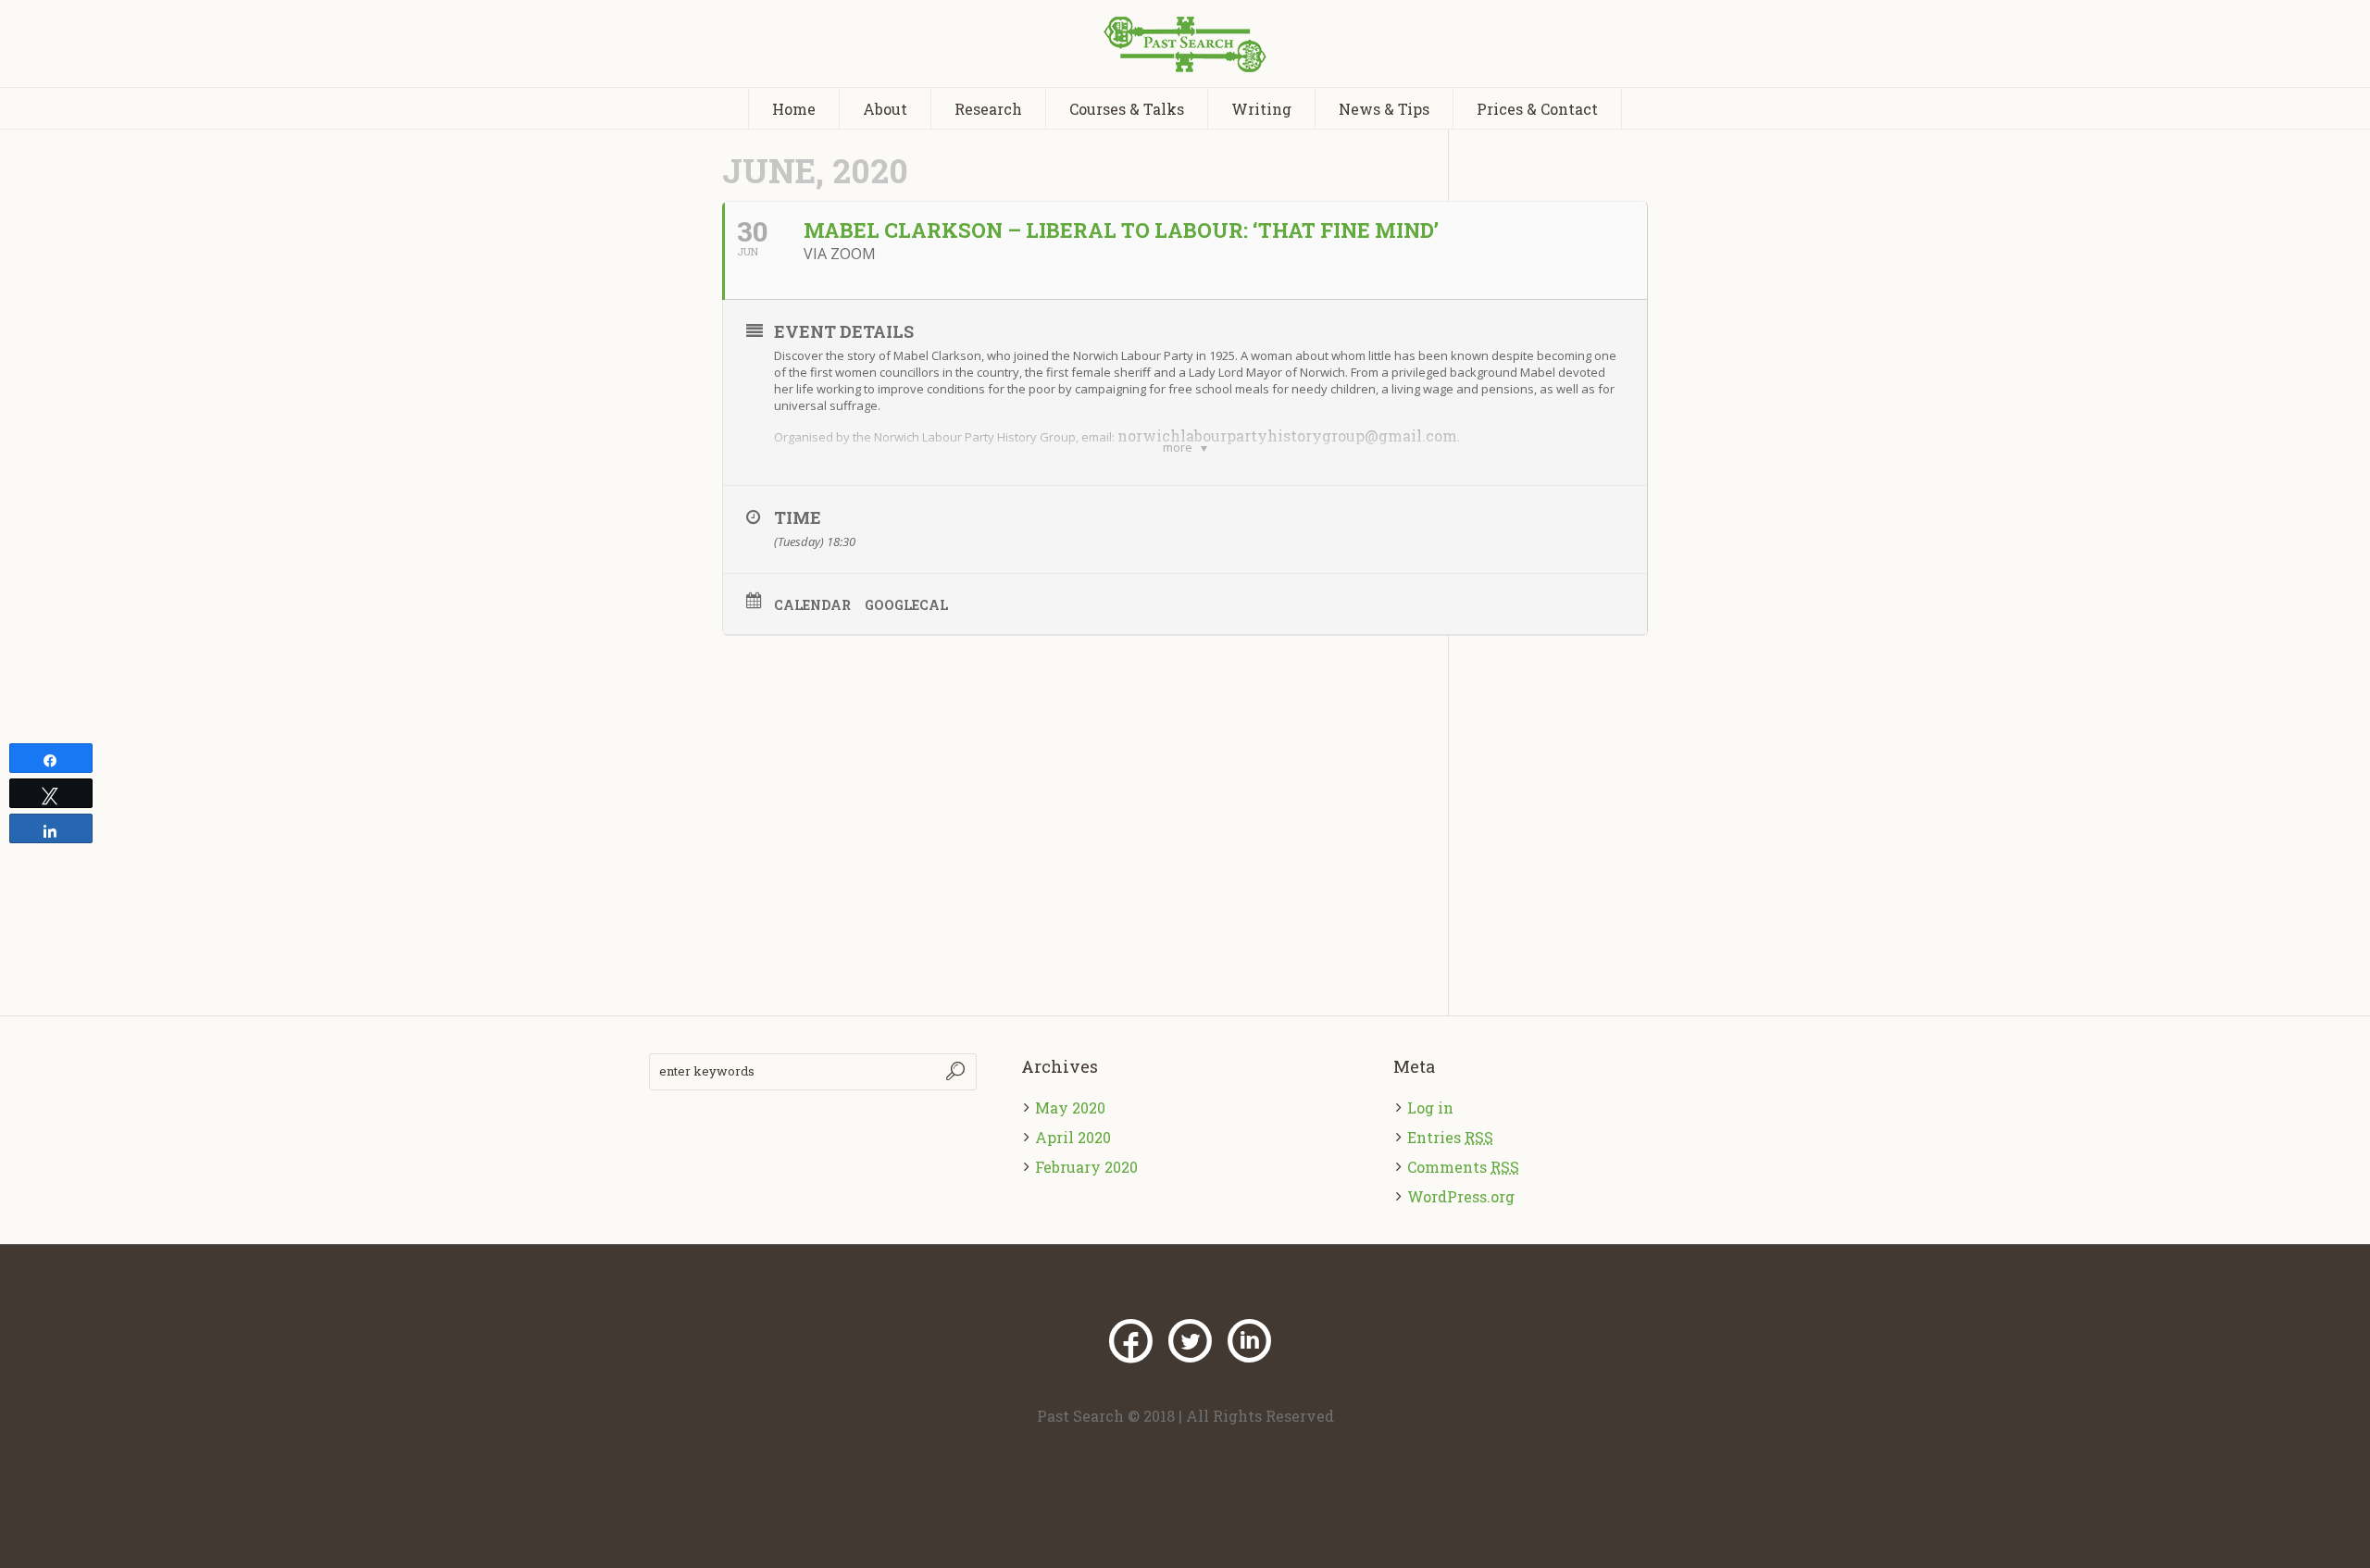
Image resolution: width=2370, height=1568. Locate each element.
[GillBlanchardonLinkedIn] (1249, 1341)
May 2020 (1070, 1108)
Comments (1463, 1167)
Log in (1430, 1108)
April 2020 (1073, 1137)
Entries (1450, 1137)
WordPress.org (1461, 1196)
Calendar (812, 605)
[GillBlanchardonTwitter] (1190, 1341)
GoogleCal (906, 605)
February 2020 (1086, 1167)
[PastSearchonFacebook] (1130, 1341)
